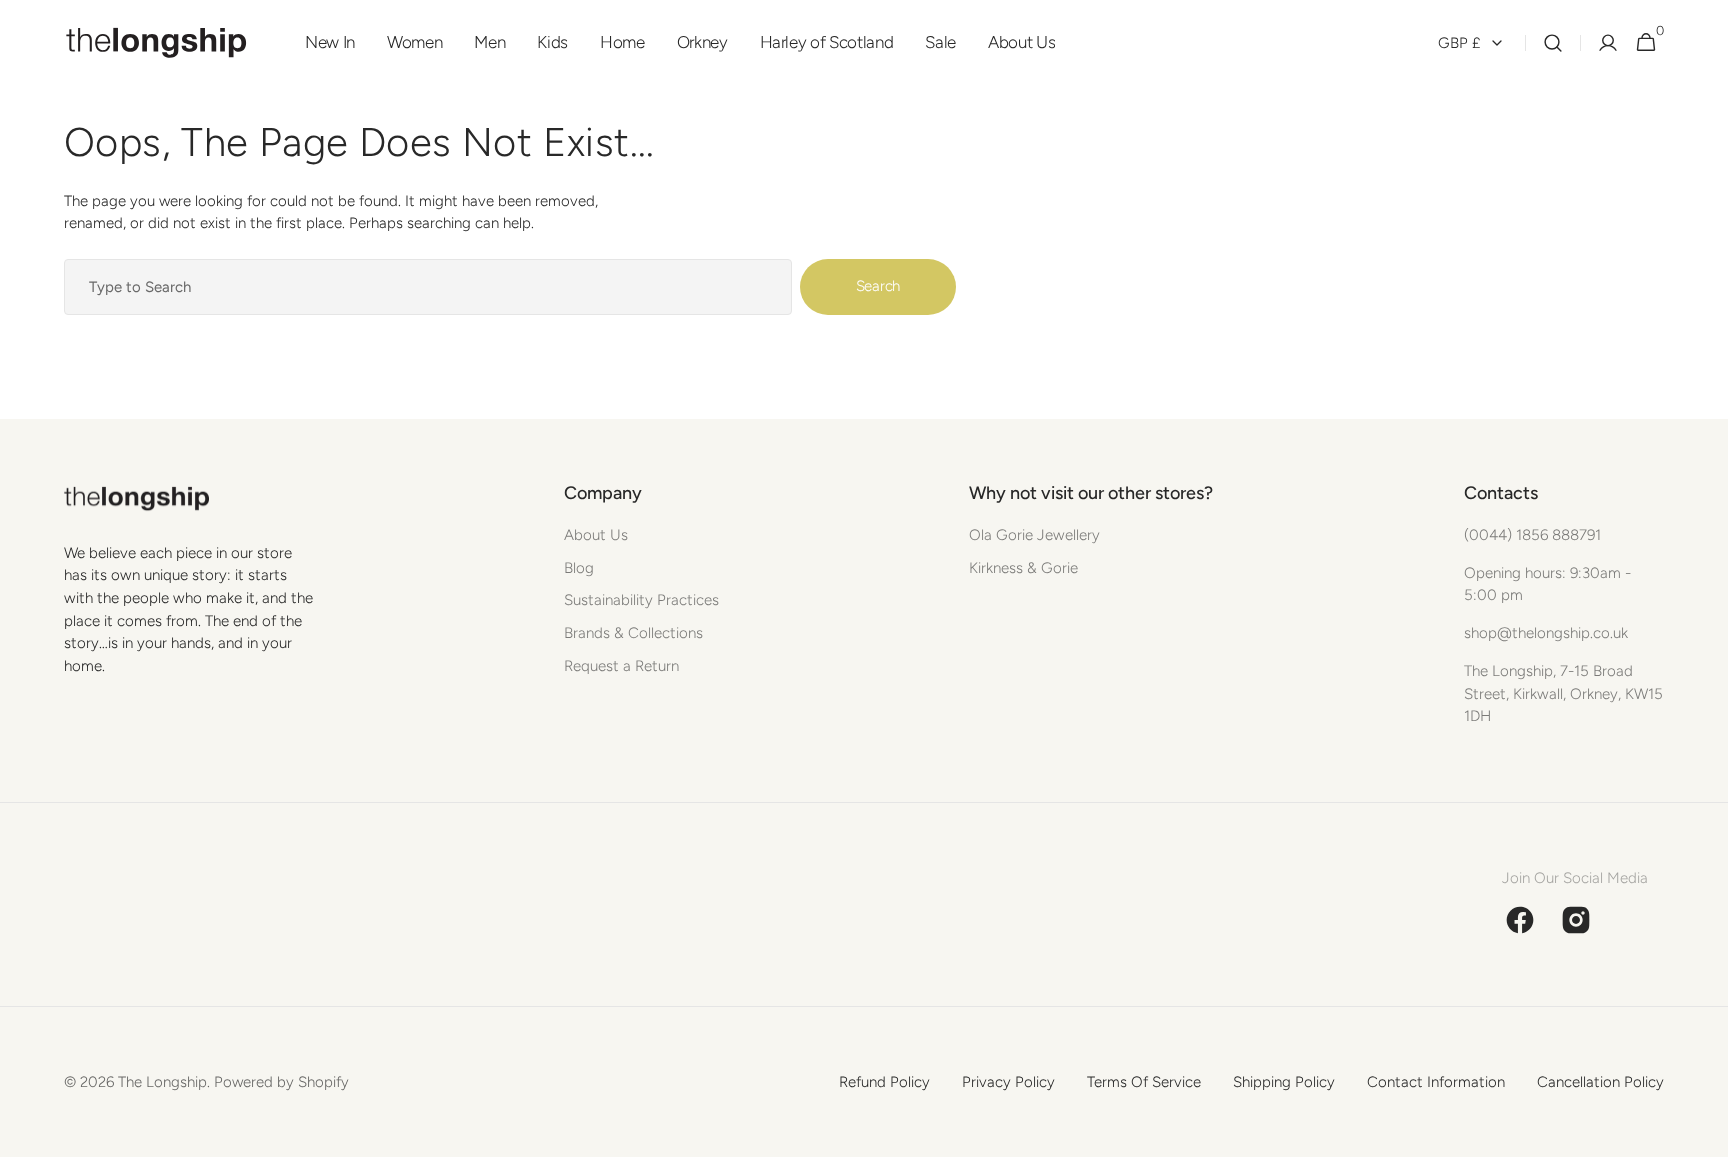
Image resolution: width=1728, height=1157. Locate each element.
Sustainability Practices (641, 600)
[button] (1553, 43)
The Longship (162, 1082)
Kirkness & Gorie (1023, 568)
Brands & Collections (633, 633)
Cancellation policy (1600, 1082)
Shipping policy (1284, 1082)
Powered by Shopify (281, 1082)
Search (878, 286)
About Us (596, 535)
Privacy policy (1008, 1082)
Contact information (1436, 1082)
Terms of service (1144, 1082)
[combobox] (428, 287)
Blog (579, 568)
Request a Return (621, 666)
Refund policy (884, 1082)
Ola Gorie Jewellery (1034, 535)
